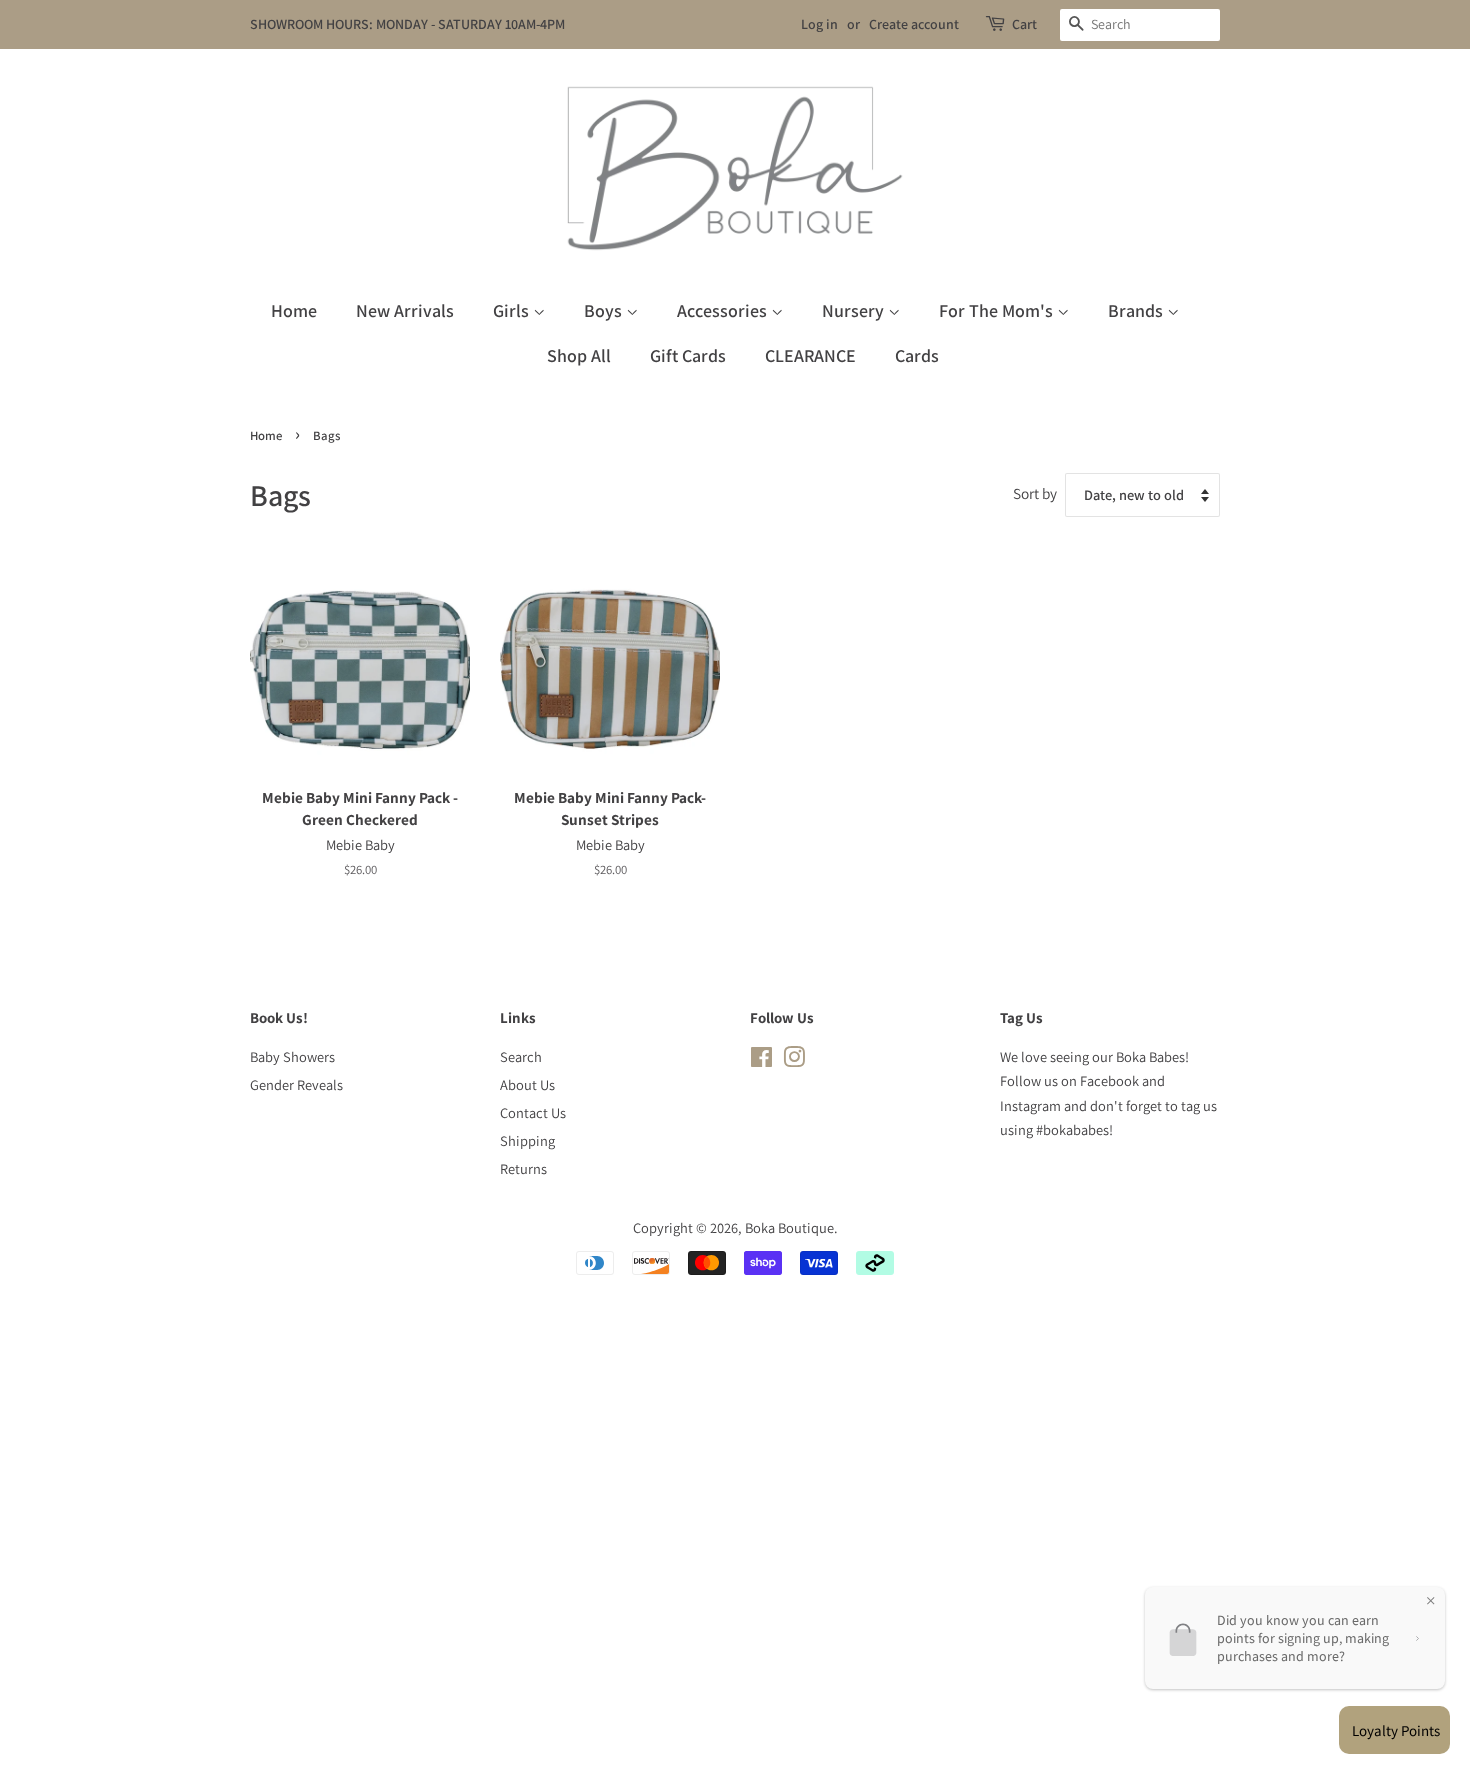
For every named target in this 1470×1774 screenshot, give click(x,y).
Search (521, 1056)
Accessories (724, 310)
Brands (1137, 310)
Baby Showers (292, 1056)
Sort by (1035, 493)
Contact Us (533, 1112)
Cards (917, 355)
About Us (527, 1084)
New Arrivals (405, 310)
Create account (914, 24)
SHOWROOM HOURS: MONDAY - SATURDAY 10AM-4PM (407, 24)
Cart (1024, 24)
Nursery (855, 310)
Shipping (527, 1140)
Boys (605, 310)
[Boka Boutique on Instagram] (794, 1060)
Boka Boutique (789, 1227)
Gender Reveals (296, 1084)
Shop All (579, 355)
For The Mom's (998, 310)
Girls (513, 310)
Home (294, 310)
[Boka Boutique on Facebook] (761, 1060)
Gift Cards (688, 355)
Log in (819, 24)
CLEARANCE (810, 355)
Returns (523, 1168)
